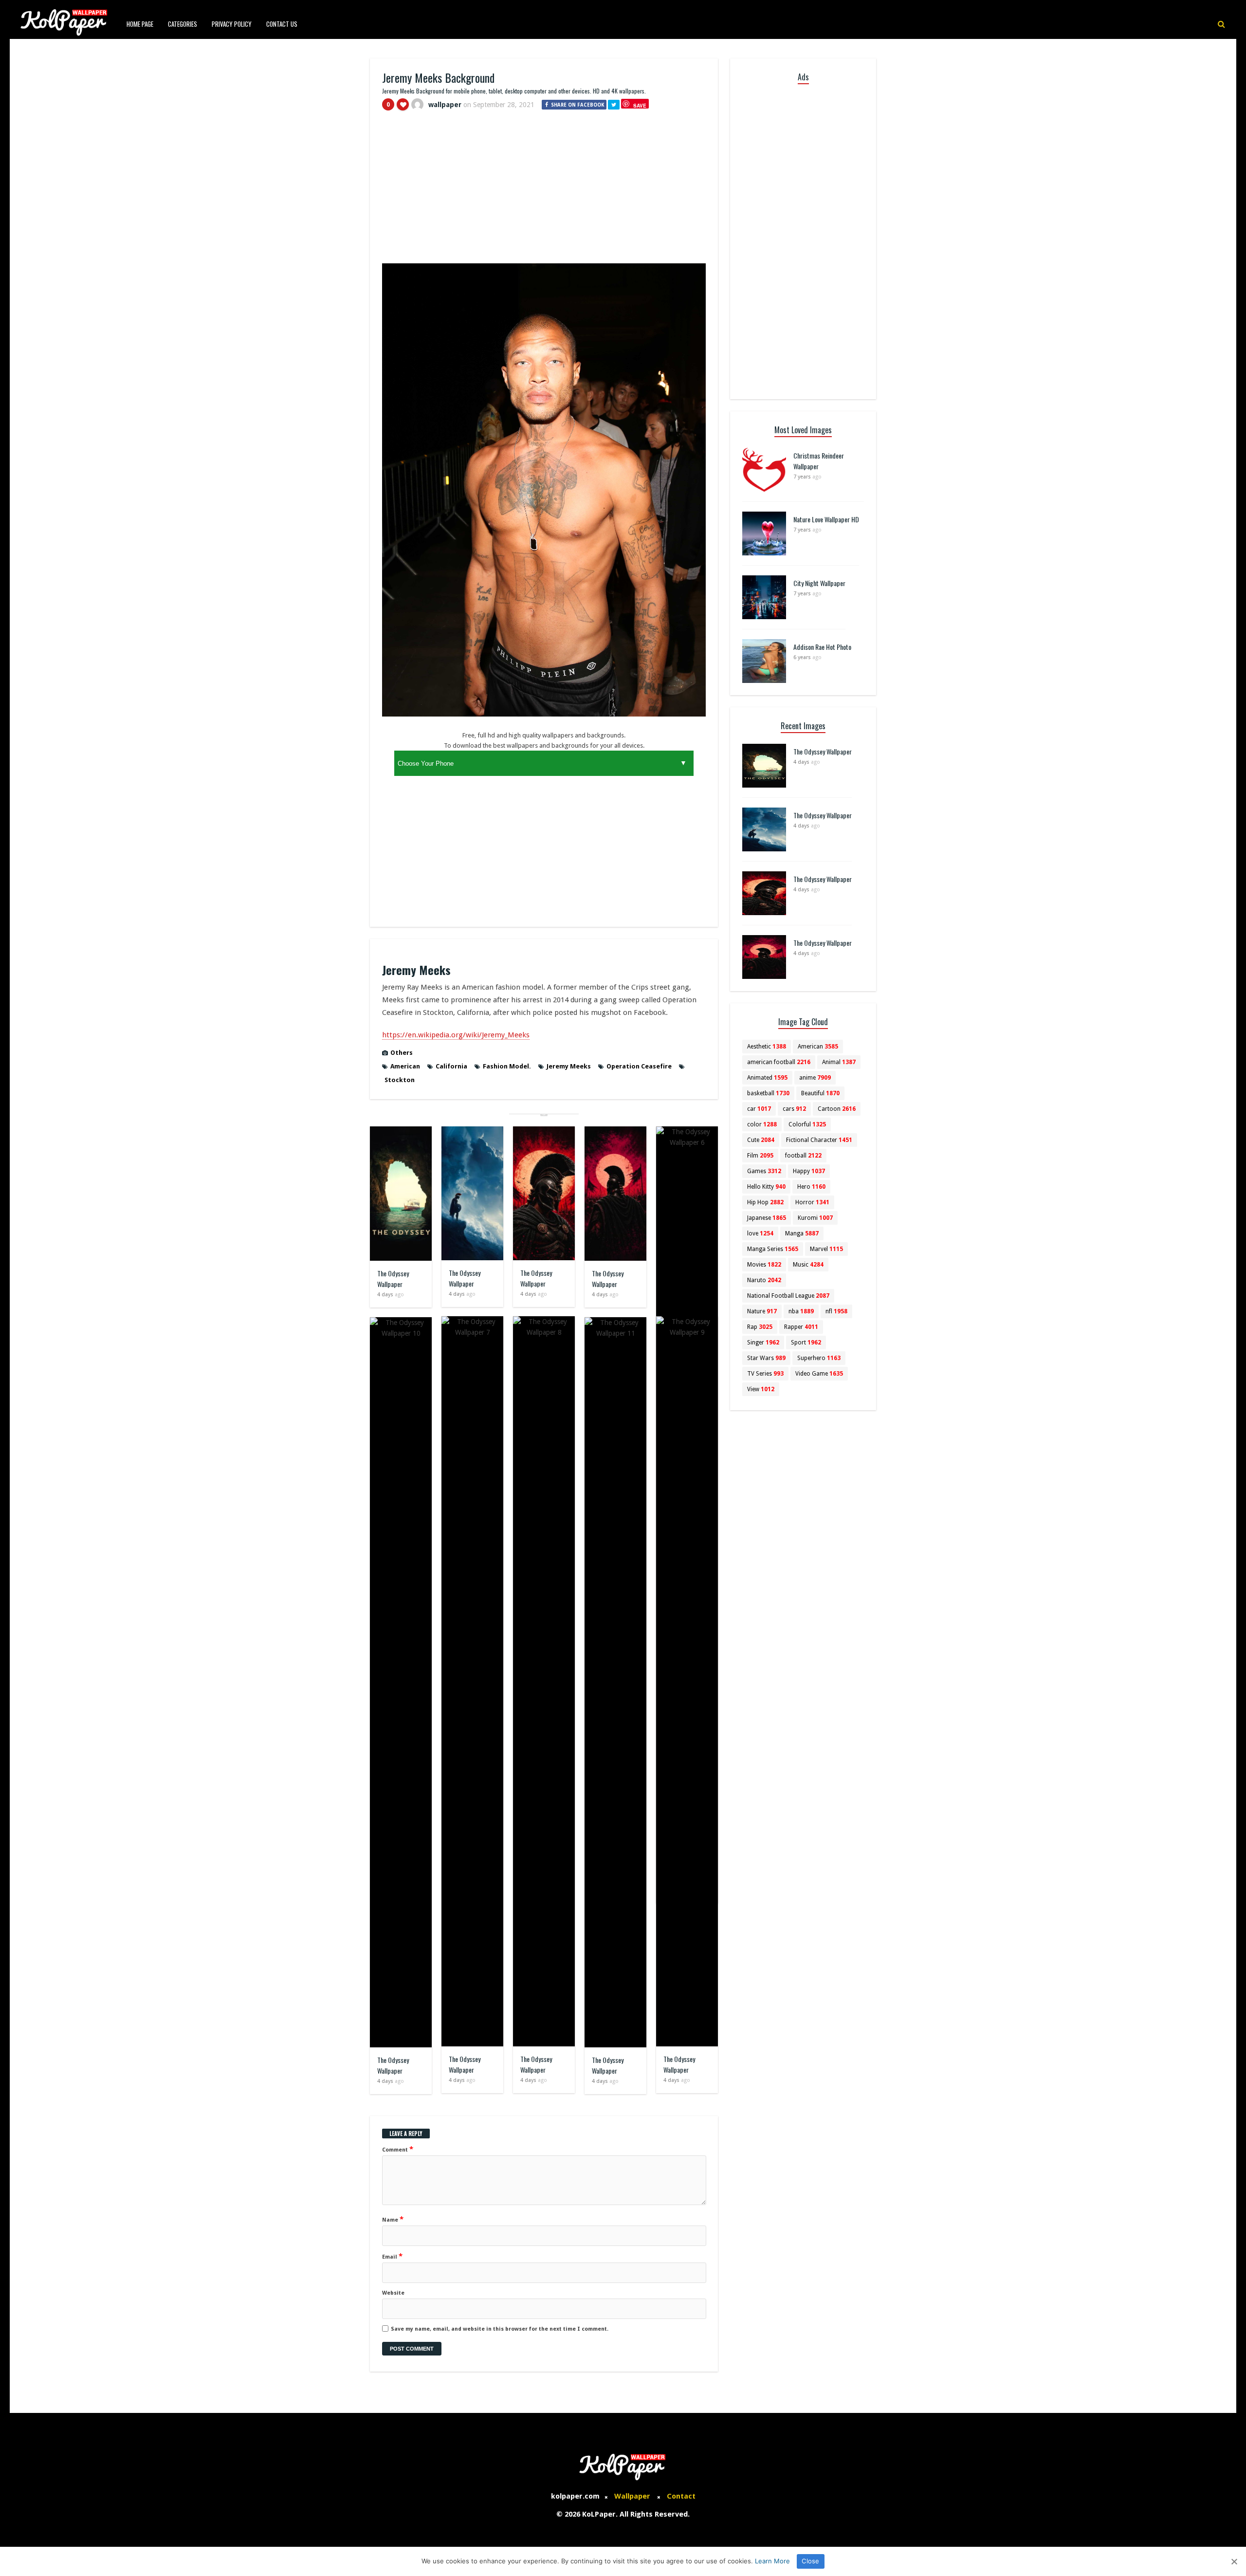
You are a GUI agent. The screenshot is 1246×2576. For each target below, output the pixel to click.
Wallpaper (632, 2496)
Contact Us (282, 24)
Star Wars (766, 1358)
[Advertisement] (544, 191)
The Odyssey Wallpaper (393, 1279)
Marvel (826, 1249)
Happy (809, 1171)
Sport (806, 1343)
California (451, 1066)
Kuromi (815, 1218)
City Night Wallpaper (819, 583)
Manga (802, 1233)
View (761, 1389)
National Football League (788, 1296)
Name (393, 2219)
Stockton (400, 1080)
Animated (767, 1078)
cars (794, 1109)
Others (402, 1053)
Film (760, 1156)
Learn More (772, 2561)
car (759, 1109)
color (762, 1124)
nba (801, 1311)
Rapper (801, 1327)
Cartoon (837, 1109)
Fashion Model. (507, 1066)
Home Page (140, 24)
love (760, 1233)
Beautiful (820, 1093)
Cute (761, 1140)
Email (392, 2256)
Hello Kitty (766, 1187)
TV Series (765, 1374)
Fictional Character (819, 1140)
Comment (398, 2149)
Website (393, 2293)
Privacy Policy (232, 24)
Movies (764, 1265)
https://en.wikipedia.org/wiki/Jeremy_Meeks (456, 1035)
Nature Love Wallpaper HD (826, 519)
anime (815, 1078)
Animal (839, 1062)
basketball (768, 1093)
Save (640, 105)
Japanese (767, 1218)
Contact (681, 2496)
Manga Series (773, 1249)
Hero (811, 1187)
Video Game (819, 1374)
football (803, 1156)
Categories (183, 24)
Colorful (807, 1124)
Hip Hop (765, 1202)
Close (810, 2561)
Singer (763, 1343)
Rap (760, 1327)
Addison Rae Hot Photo (822, 647)
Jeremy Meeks (569, 1066)
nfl (836, 1311)
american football (779, 1062)
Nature (762, 1311)
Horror (812, 1202)
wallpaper (445, 105)
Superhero (819, 1358)
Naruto (764, 1280)
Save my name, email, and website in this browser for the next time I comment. (500, 2329)
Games (764, 1171)
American (405, 1066)
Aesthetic (767, 1047)
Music (808, 1265)
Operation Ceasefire (639, 1066)
